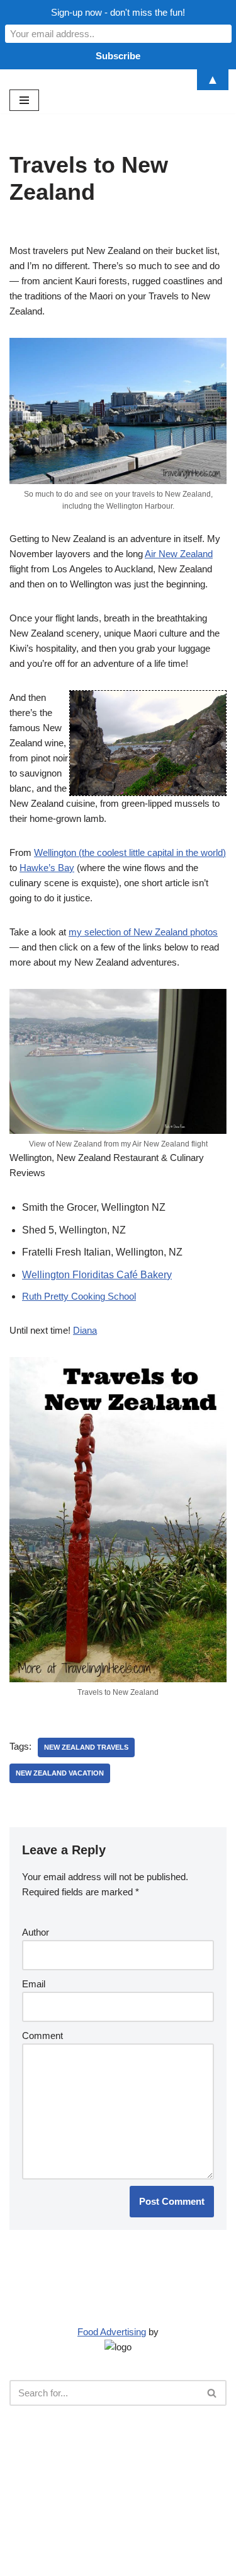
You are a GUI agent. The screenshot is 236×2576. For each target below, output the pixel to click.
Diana (85, 1330)
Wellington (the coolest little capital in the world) (130, 852)
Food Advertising (112, 2332)
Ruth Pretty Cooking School (79, 1296)
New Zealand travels (86, 1747)
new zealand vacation (60, 1773)
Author (36, 1932)
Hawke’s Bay (47, 868)
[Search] (212, 2393)
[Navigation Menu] (24, 100)
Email (34, 1984)
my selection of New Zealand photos (143, 932)
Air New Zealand (179, 554)
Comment (42, 2036)
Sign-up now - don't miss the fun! (118, 12)
